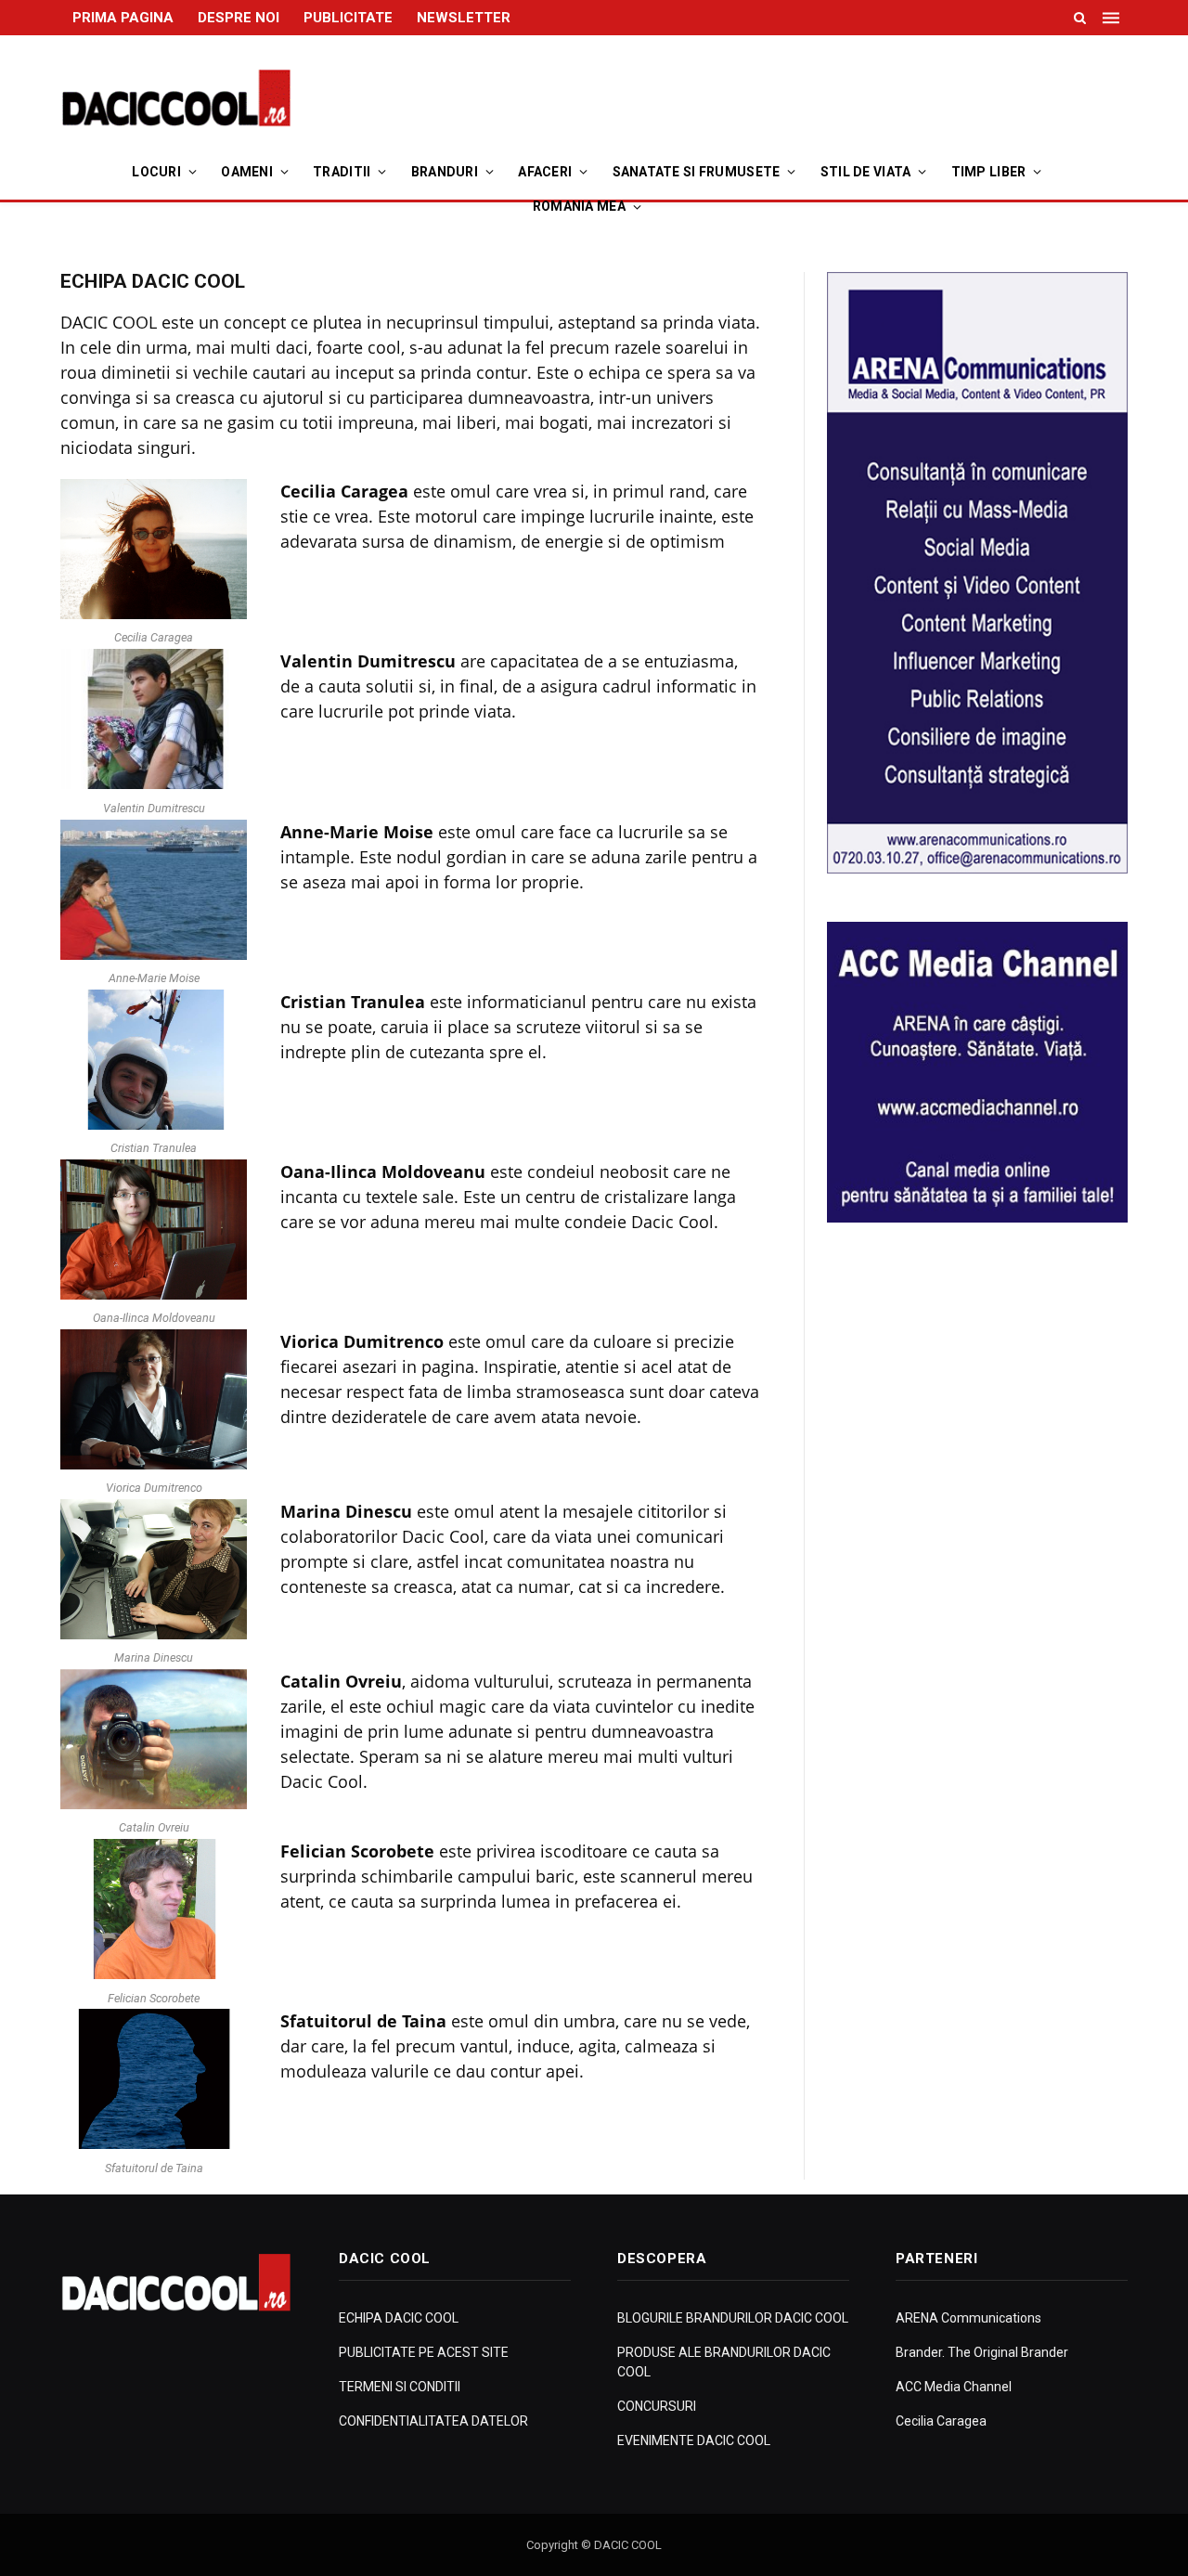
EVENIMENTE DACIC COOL (694, 2440)
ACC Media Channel (954, 2387)
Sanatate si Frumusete (697, 172)
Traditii (342, 172)
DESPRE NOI (239, 18)
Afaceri (545, 172)
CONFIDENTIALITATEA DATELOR (433, 2421)
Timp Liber (989, 172)
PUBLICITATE (348, 18)
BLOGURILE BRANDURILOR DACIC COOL (733, 2318)
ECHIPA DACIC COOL (399, 2318)
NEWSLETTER (464, 18)
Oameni (247, 172)
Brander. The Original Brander (982, 2352)
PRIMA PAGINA (123, 18)
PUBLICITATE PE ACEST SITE (424, 2352)
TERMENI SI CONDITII (400, 2387)
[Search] (1080, 18)
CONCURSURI (657, 2406)
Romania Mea (579, 206)
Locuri (156, 172)
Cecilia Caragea (941, 2421)
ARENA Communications (968, 2318)
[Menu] (1113, 18)
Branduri (445, 172)
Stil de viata (866, 172)
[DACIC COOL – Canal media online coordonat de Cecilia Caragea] (176, 98)
